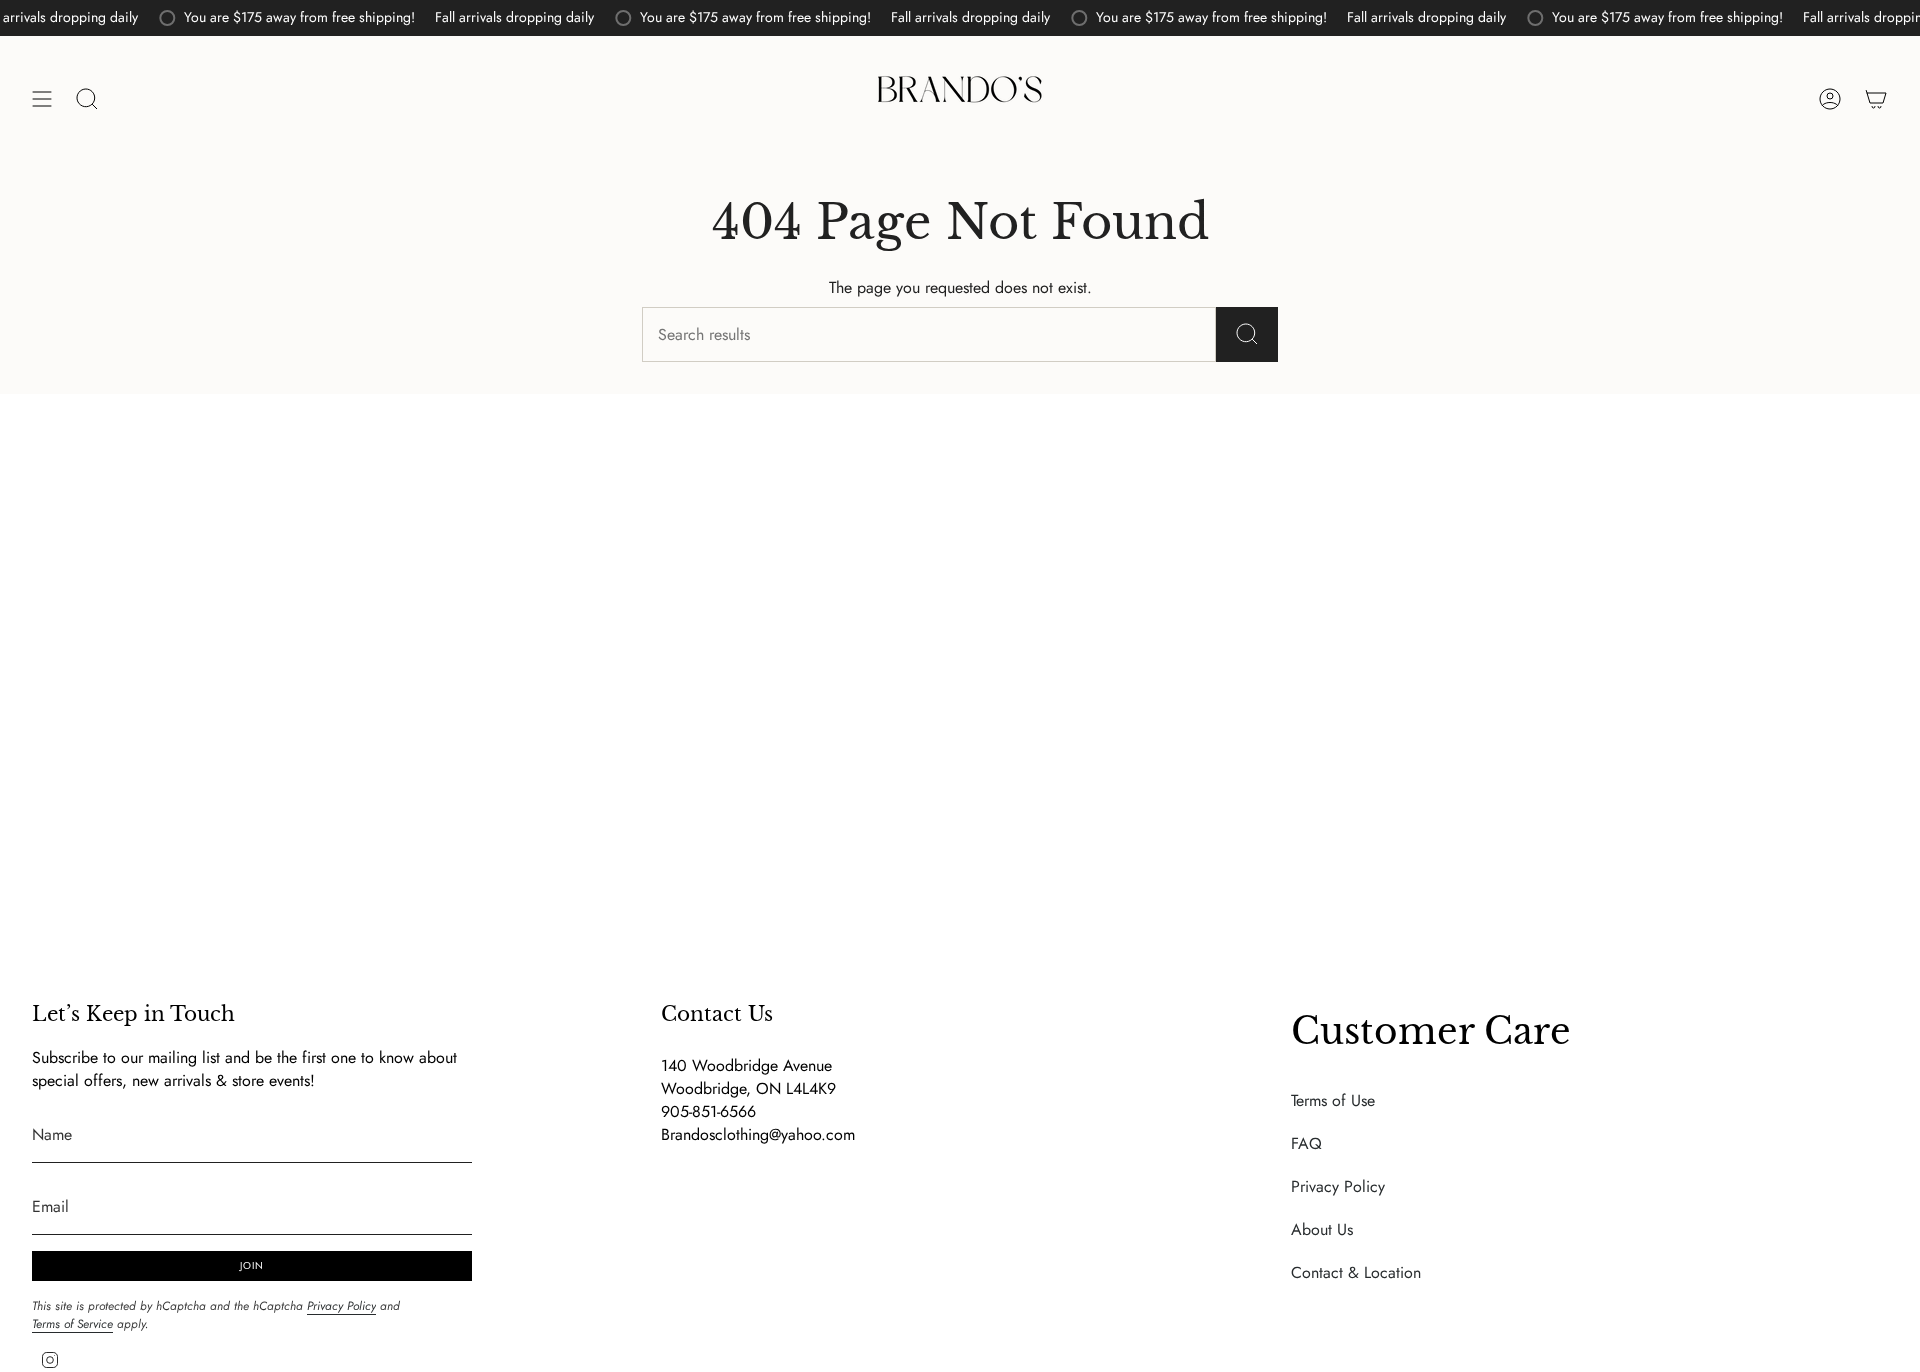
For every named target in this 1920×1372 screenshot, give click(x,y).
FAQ (1306, 1143)
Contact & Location (1356, 1272)
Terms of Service (72, 1324)
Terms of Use (1333, 1100)
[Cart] (1876, 99)
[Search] (1247, 334)
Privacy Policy (341, 1306)
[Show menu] (42, 99)
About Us (1322, 1229)
